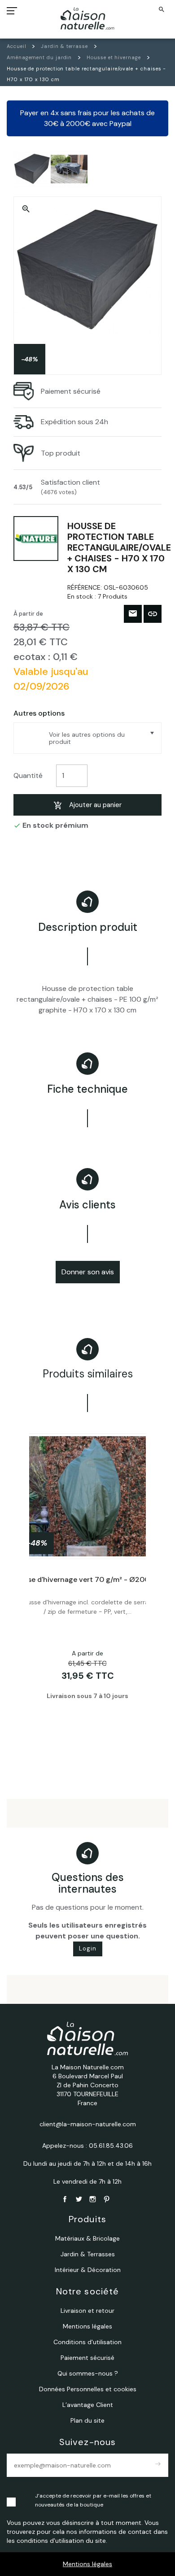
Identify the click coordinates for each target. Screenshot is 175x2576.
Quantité (28, 775)
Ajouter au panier (95, 805)
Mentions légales (87, 2564)
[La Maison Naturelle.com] (88, 18)
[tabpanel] (87, 1590)
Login (88, 1948)
